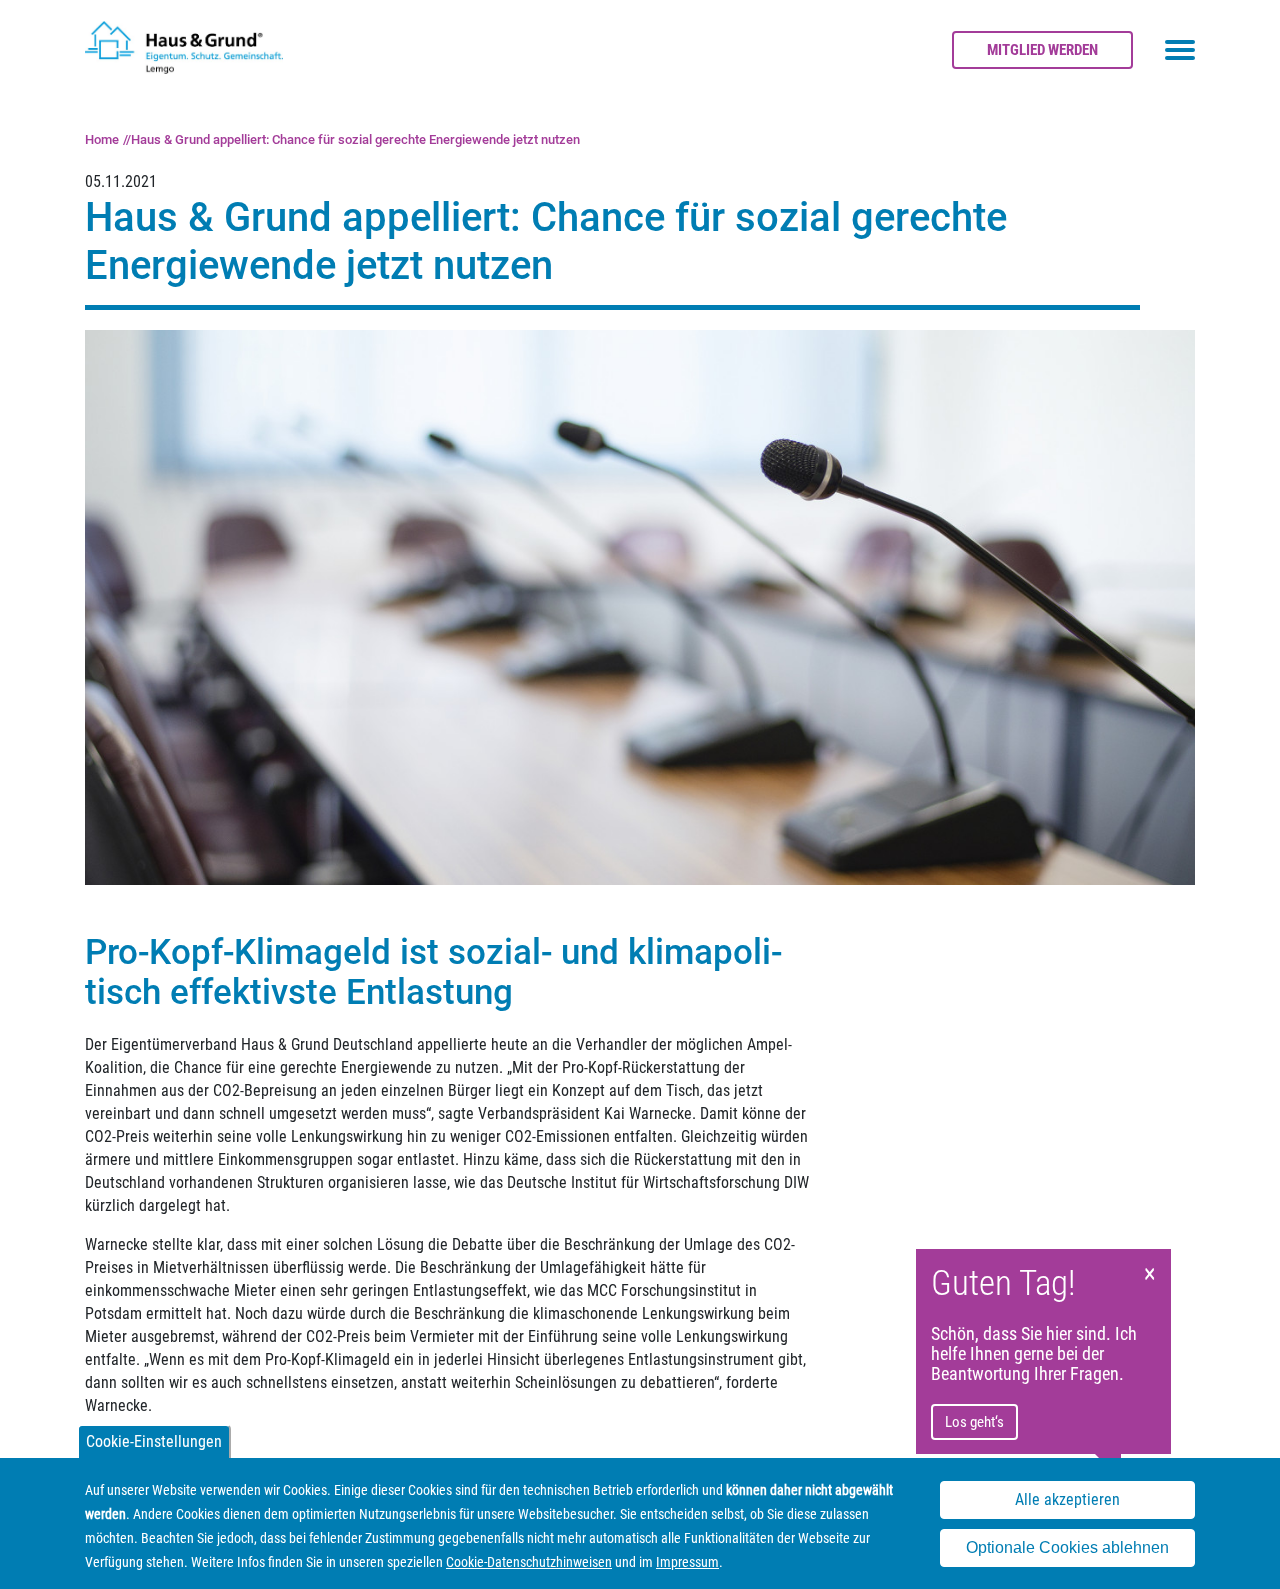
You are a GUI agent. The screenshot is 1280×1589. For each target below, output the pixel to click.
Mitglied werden (1042, 50)
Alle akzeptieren (1067, 1499)
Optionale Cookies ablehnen (1067, 1547)
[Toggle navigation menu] (1180, 50)
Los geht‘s (974, 1422)
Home (102, 139)
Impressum (687, 1562)
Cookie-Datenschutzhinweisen (529, 1562)
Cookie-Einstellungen (154, 1441)
